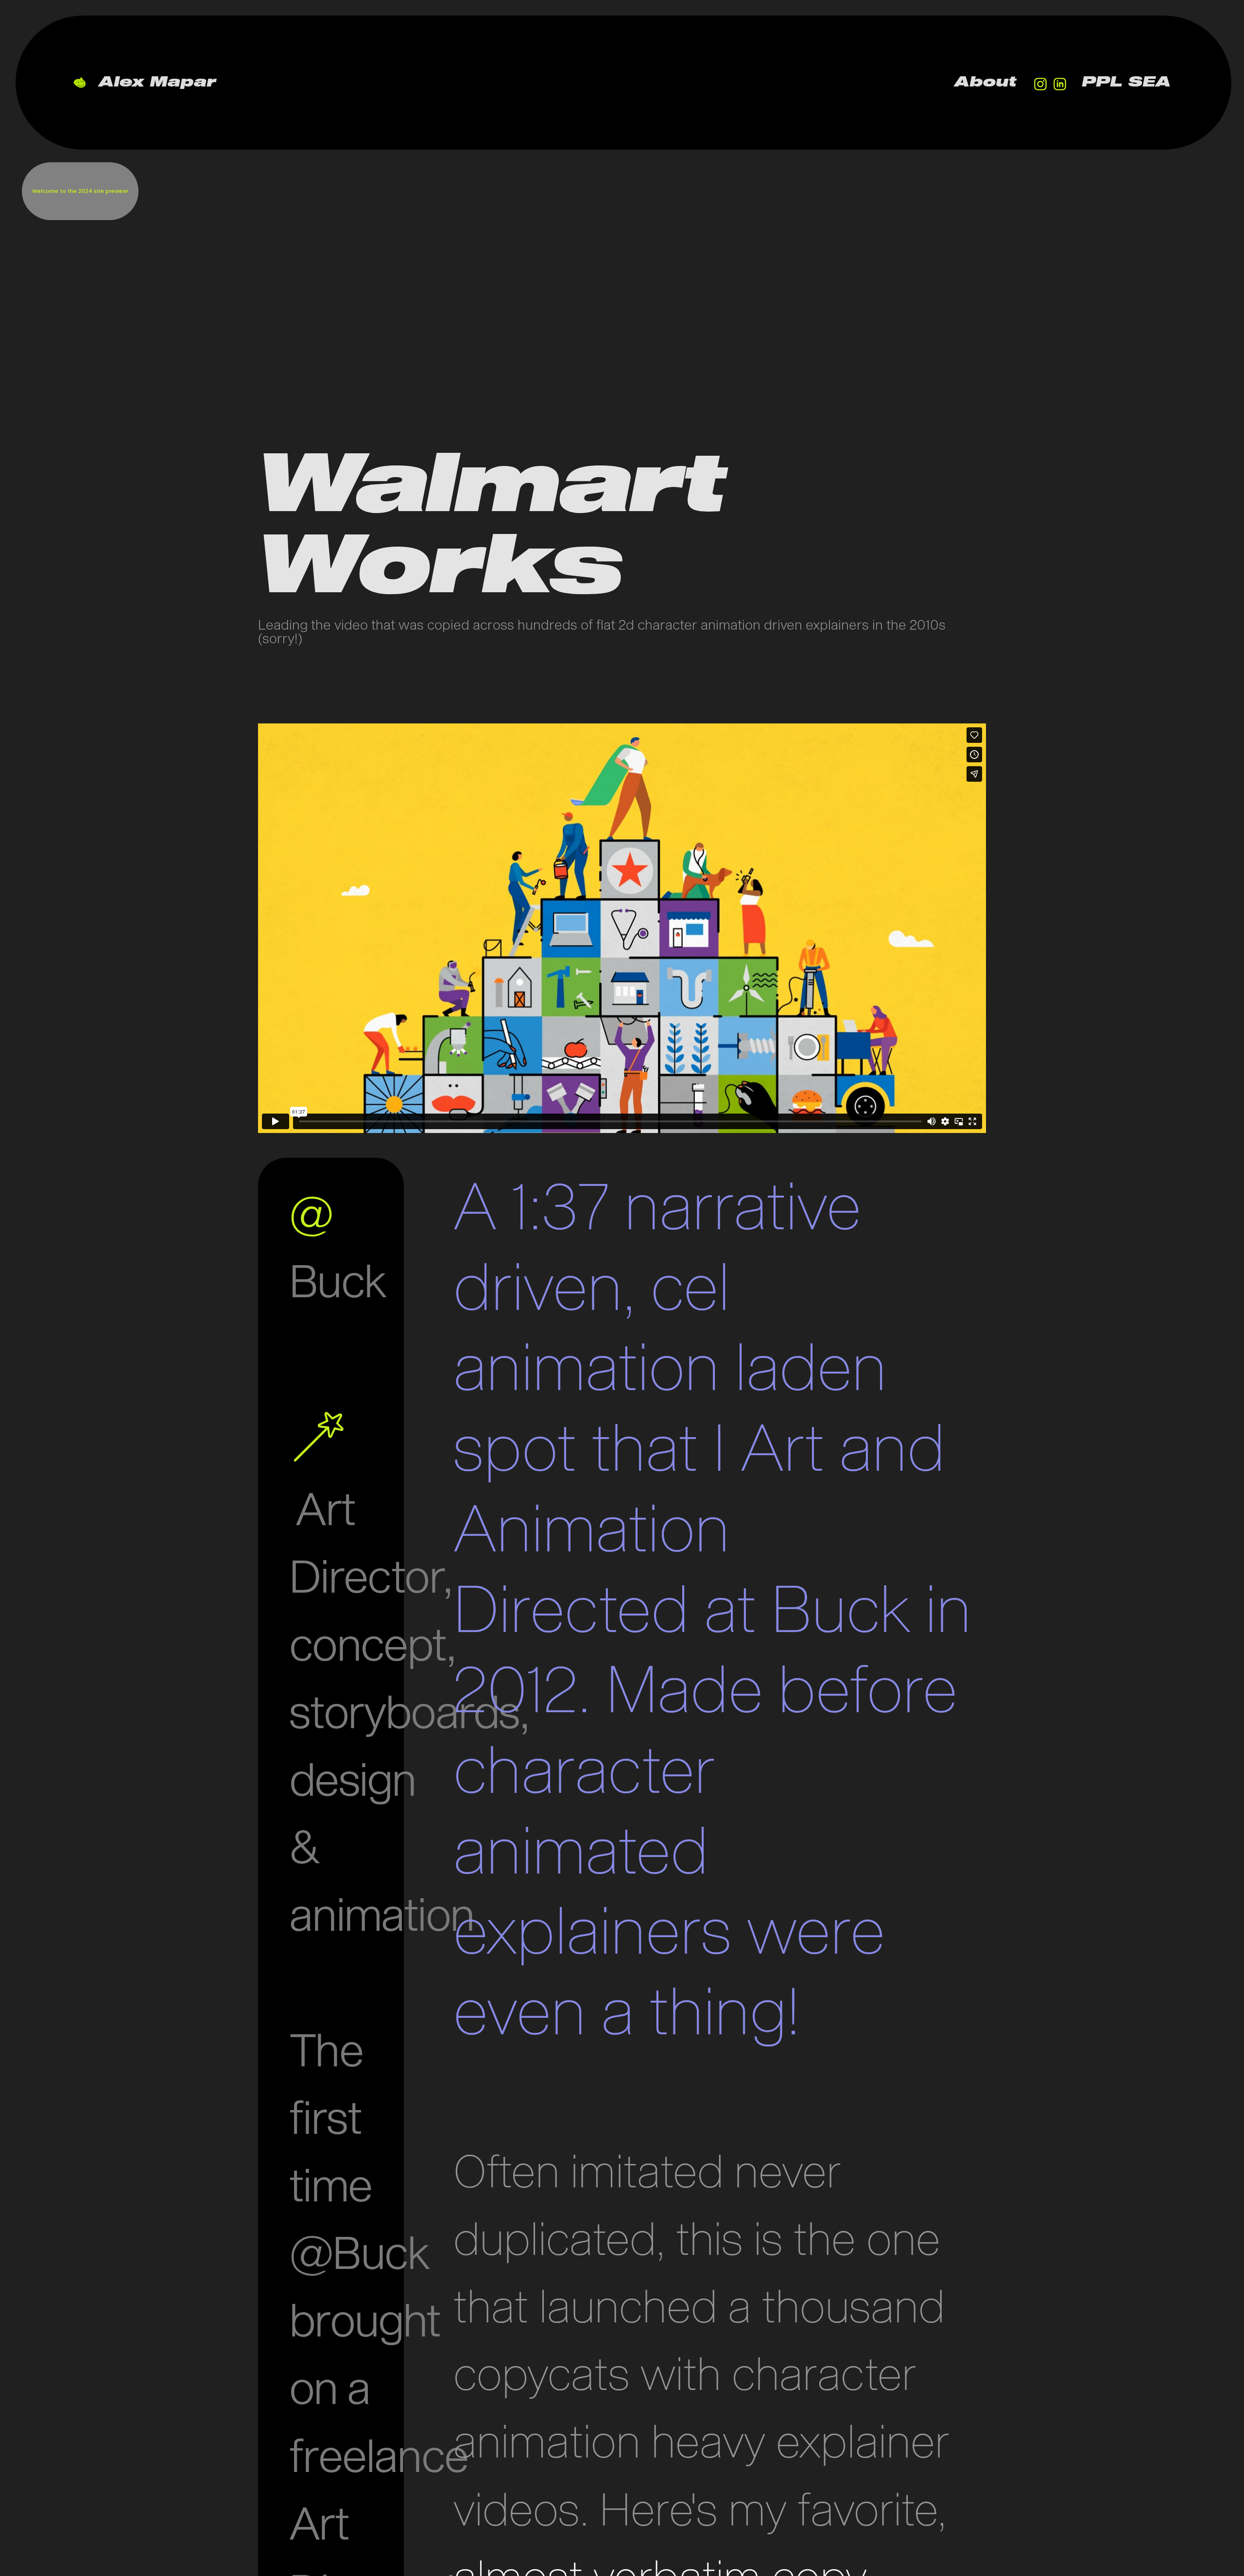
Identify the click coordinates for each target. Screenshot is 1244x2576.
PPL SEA (1127, 82)
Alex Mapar (158, 82)
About (986, 82)
